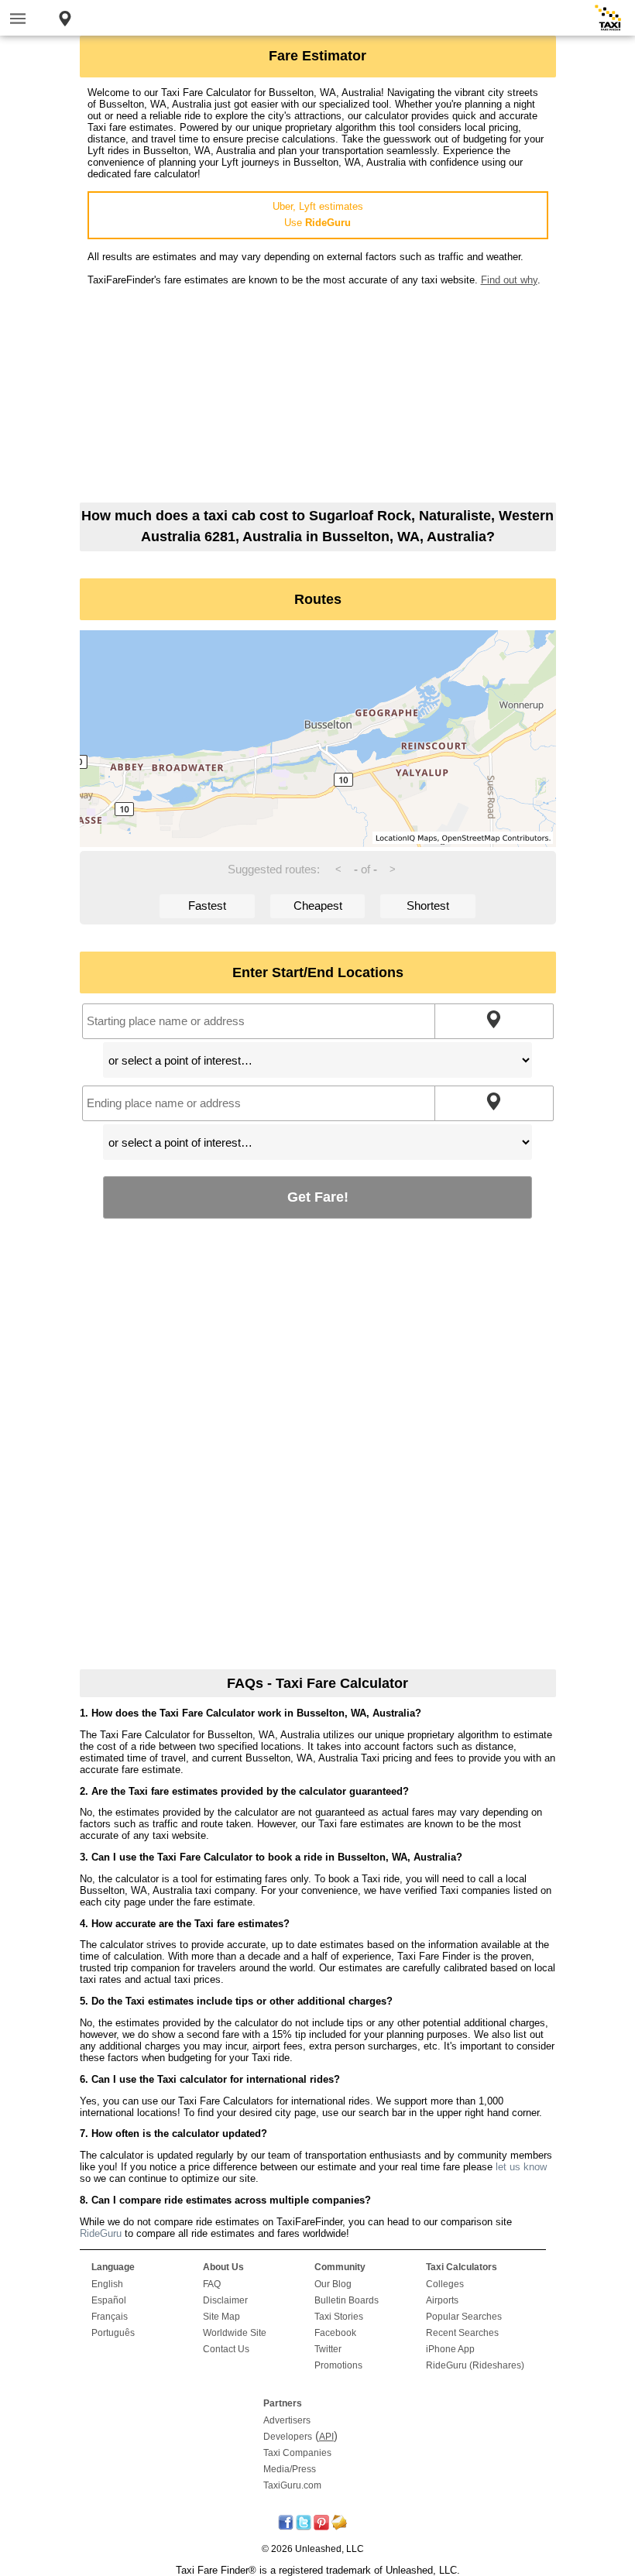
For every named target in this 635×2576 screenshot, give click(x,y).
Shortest (428, 906)
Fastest (207, 906)
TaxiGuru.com (292, 2485)
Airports (442, 2300)
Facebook (335, 2333)
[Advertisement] (318, 394)
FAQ (212, 2284)
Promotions (338, 2365)
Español (109, 2300)
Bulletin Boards (347, 2300)
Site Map (221, 2317)
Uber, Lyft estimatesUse (318, 214)
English (107, 2284)
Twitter (328, 2349)
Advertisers (287, 2420)
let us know (521, 2167)
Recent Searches (462, 2333)
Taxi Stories (339, 2317)
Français (110, 2317)
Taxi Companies (297, 2453)
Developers (288, 2437)
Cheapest (318, 906)
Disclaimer (225, 2300)
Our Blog (333, 2284)
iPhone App (450, 2349)
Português (113, 2333)
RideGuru (101, 2233)
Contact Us (226, 2349)
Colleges (445, 2284)
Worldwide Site (235, 2333)
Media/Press (290, 2469)
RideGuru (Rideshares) (475, 2365)
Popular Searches (464, 2317)
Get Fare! (318, 1197)
